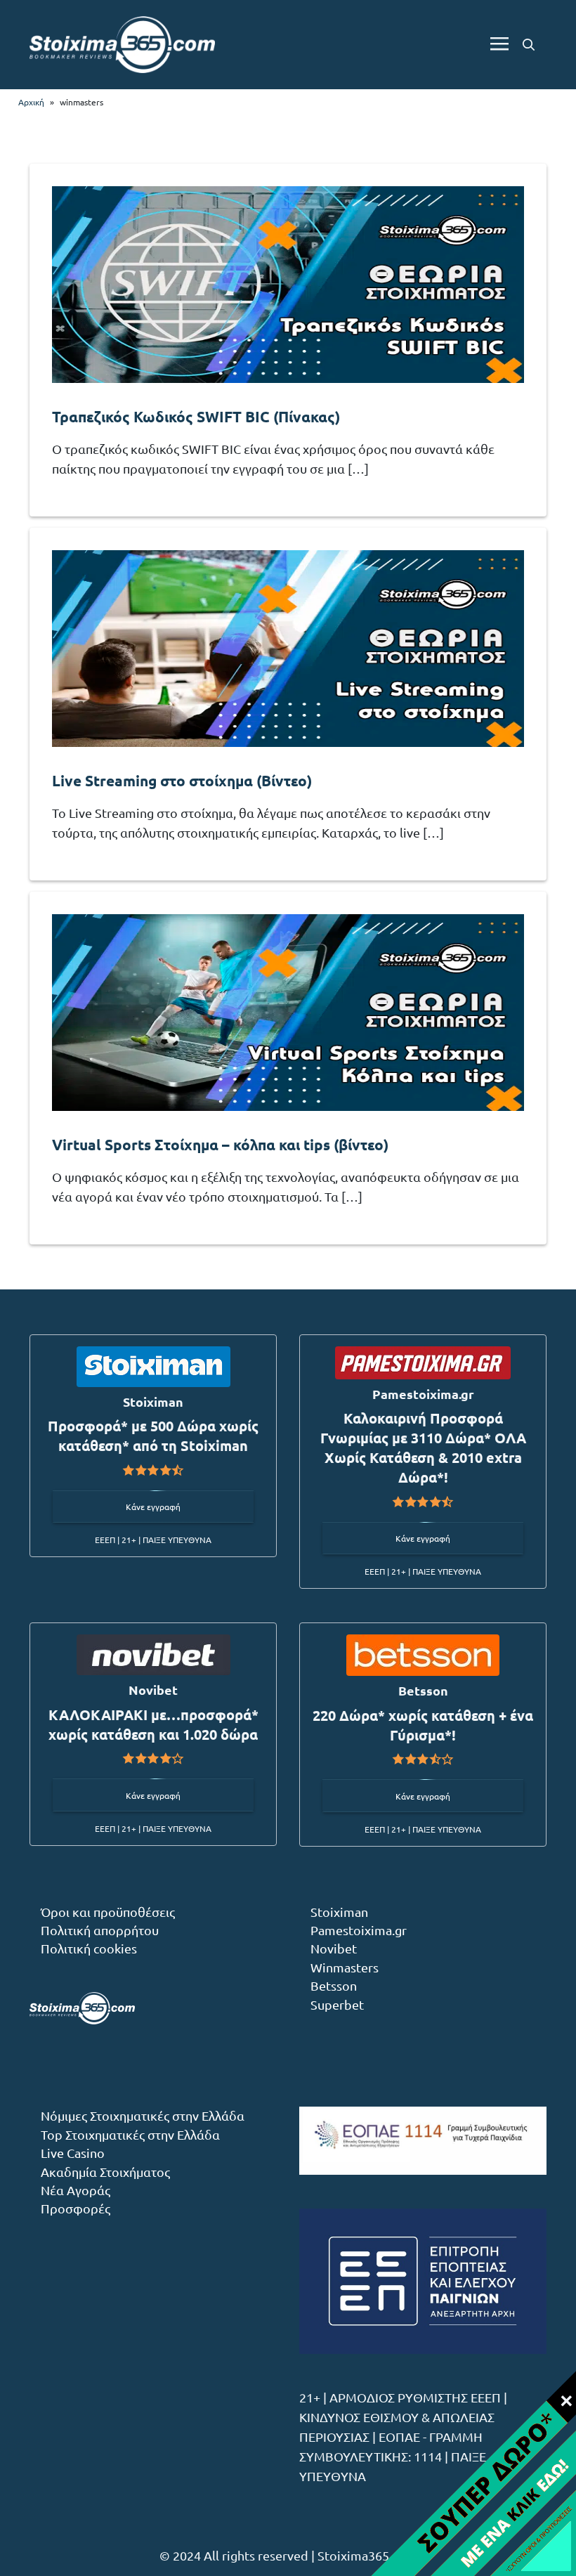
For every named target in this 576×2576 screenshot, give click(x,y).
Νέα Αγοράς (76, 2190)
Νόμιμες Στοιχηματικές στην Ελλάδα (143, 2115)
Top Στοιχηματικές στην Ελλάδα (130, 2134)
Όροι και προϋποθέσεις (108, 1912)
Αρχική (31, 102)
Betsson (334, 1985)
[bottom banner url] (473, 2473)
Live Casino (73, 2153)
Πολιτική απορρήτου (100, 1930)
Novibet (334, 1948)
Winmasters (345, 1967)
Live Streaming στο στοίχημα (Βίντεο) (182, 780)
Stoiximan (339, 1912)
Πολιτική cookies (89, 1948)
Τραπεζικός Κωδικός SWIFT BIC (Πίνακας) (196, 416)
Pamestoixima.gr (359, 1930)
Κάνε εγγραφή (153, 1507)
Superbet (337, 2004)
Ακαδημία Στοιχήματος (105, 2172)
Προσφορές (76, 2208)
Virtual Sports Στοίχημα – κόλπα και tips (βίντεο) (220, 1144)
